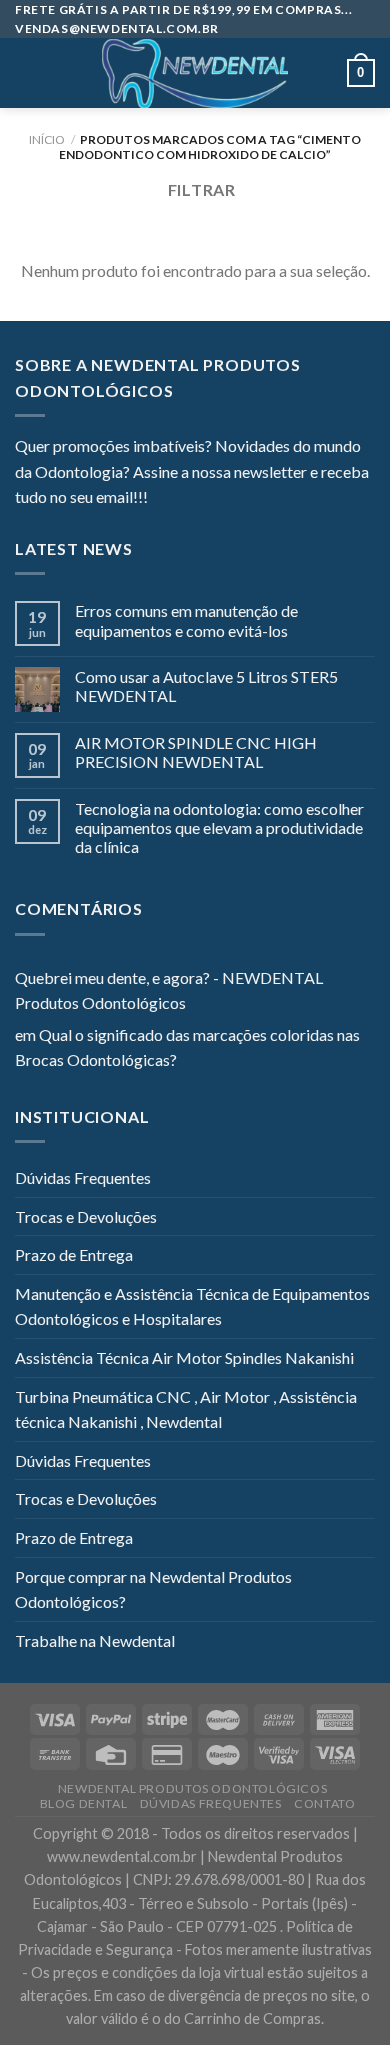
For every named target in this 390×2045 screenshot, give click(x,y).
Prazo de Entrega (74, 1254)
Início (47, 139)
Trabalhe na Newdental (95, 1640)
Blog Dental (84, 1803)
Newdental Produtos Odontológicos (193, 1788)
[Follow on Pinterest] (261, 499)
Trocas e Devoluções (86, 1216)
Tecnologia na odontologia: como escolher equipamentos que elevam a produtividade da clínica (219, 827)
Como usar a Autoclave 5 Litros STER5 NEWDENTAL (206, 686)
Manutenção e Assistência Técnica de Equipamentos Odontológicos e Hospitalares (192, 1306)
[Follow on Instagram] (188, 499)
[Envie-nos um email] (236, 499)
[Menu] (27, 73)
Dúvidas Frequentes (83, 1177)
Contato (324, 1803)
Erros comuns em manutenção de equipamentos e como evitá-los (186, 620)
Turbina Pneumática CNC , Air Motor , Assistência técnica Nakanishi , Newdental (186, 1409)
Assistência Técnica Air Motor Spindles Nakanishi (184, 1357)
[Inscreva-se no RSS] (285, 499)
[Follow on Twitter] (212, 499)
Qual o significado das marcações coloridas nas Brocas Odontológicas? (187, 1047)
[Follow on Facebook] (163, 499)
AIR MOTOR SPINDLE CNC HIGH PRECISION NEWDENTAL (196, 752)
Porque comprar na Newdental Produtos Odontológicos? (153, 1589)
